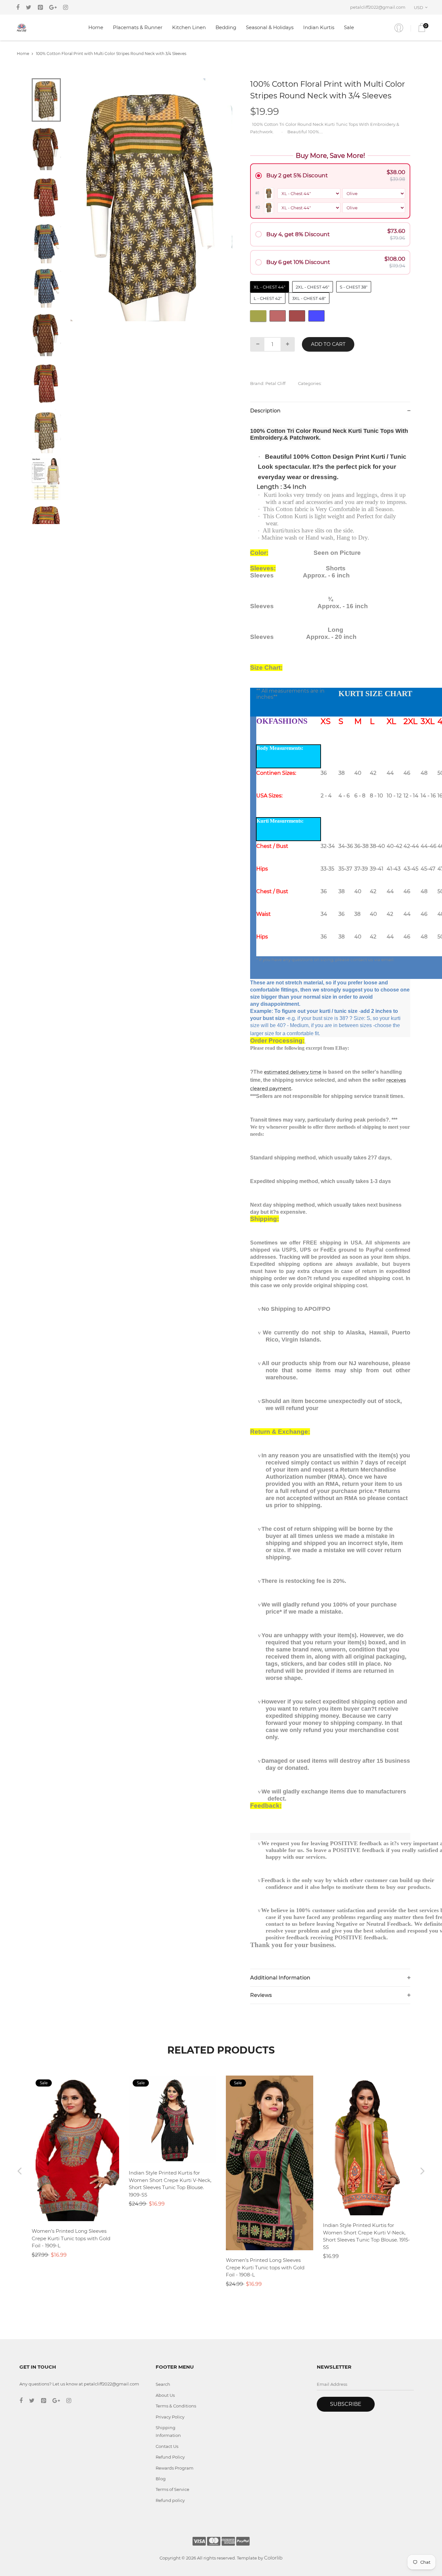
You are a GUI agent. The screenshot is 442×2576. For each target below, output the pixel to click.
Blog (161, 2479)
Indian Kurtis (319, 27)
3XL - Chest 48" (309, 298)
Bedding (226, 27)
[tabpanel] (152, 200)
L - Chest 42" (268, 298)
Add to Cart (328, 344)
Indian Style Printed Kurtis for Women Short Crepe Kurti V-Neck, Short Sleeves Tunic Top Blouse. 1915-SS (366, 2236)
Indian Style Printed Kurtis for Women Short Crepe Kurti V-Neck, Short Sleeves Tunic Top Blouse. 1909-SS (170, 2184)
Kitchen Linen (189, 27)
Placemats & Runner (138, 27)
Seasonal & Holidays (270, 27)
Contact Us (167, 2446)
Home (96, 27)
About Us (165, 2395)
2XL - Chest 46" (313, 287)
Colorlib (273, 2558)
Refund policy (170, 2500)
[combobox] (422, 7)
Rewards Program (175, 2468)
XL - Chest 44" (270, 287)
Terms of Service (172, 2489)
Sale (349, 27)
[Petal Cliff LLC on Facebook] (18, 7)
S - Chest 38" (354, 287)
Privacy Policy (170, 2417)
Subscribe (346, 2404)
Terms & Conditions (176, 2406)
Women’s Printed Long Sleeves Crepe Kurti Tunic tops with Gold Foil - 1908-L (265, 2267)
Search (163, 2384)
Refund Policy (170, 2457)
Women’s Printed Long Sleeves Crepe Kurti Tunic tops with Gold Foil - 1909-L (71, 2238)
